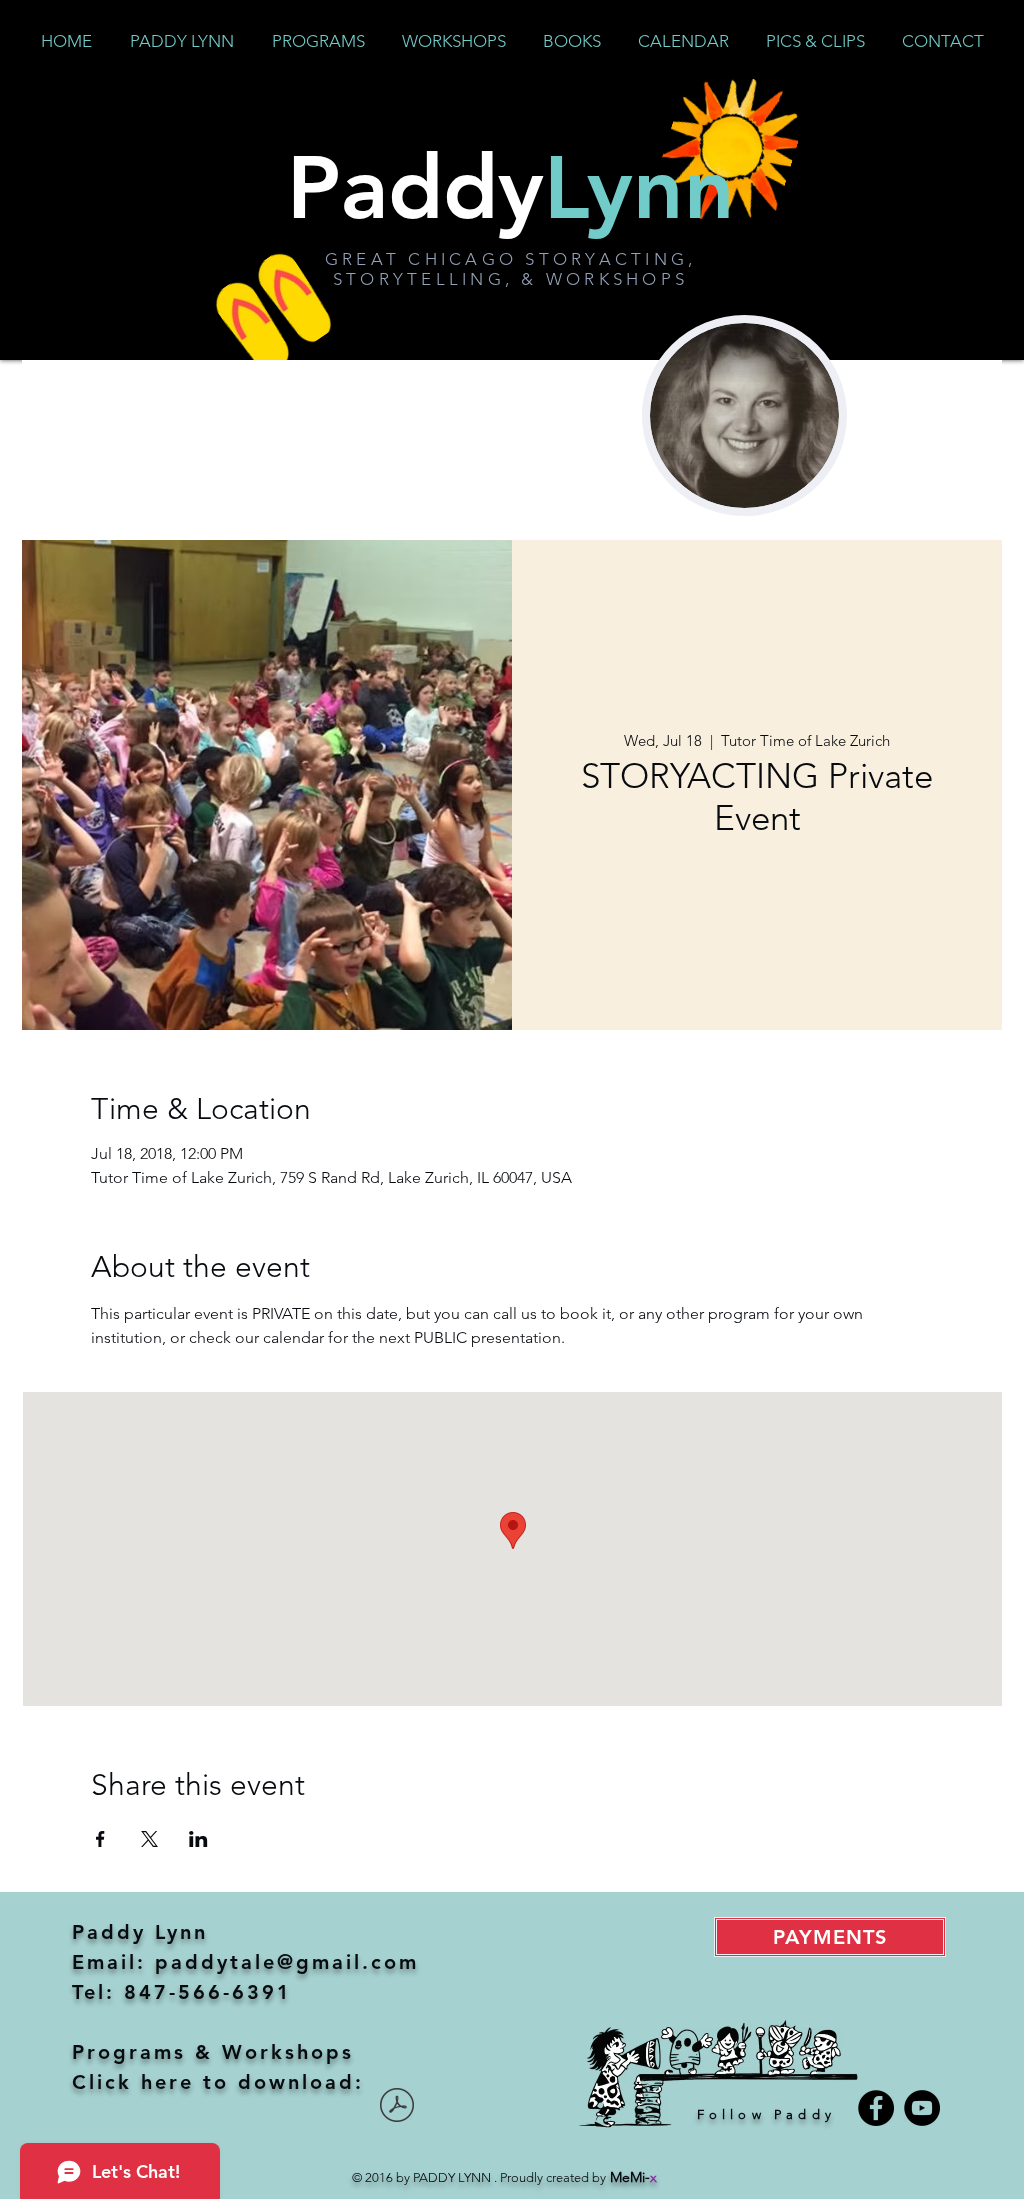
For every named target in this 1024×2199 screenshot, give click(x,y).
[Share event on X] (149, 1839)
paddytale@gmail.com (287, 1962)
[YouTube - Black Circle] (922, 2108)
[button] (318, 41)
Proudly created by (578, 2177)
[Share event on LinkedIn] (198, 1839)
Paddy (511, 187)
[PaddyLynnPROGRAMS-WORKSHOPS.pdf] (397, 2107)
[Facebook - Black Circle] (876, 2108)
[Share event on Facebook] (100, 1839)
